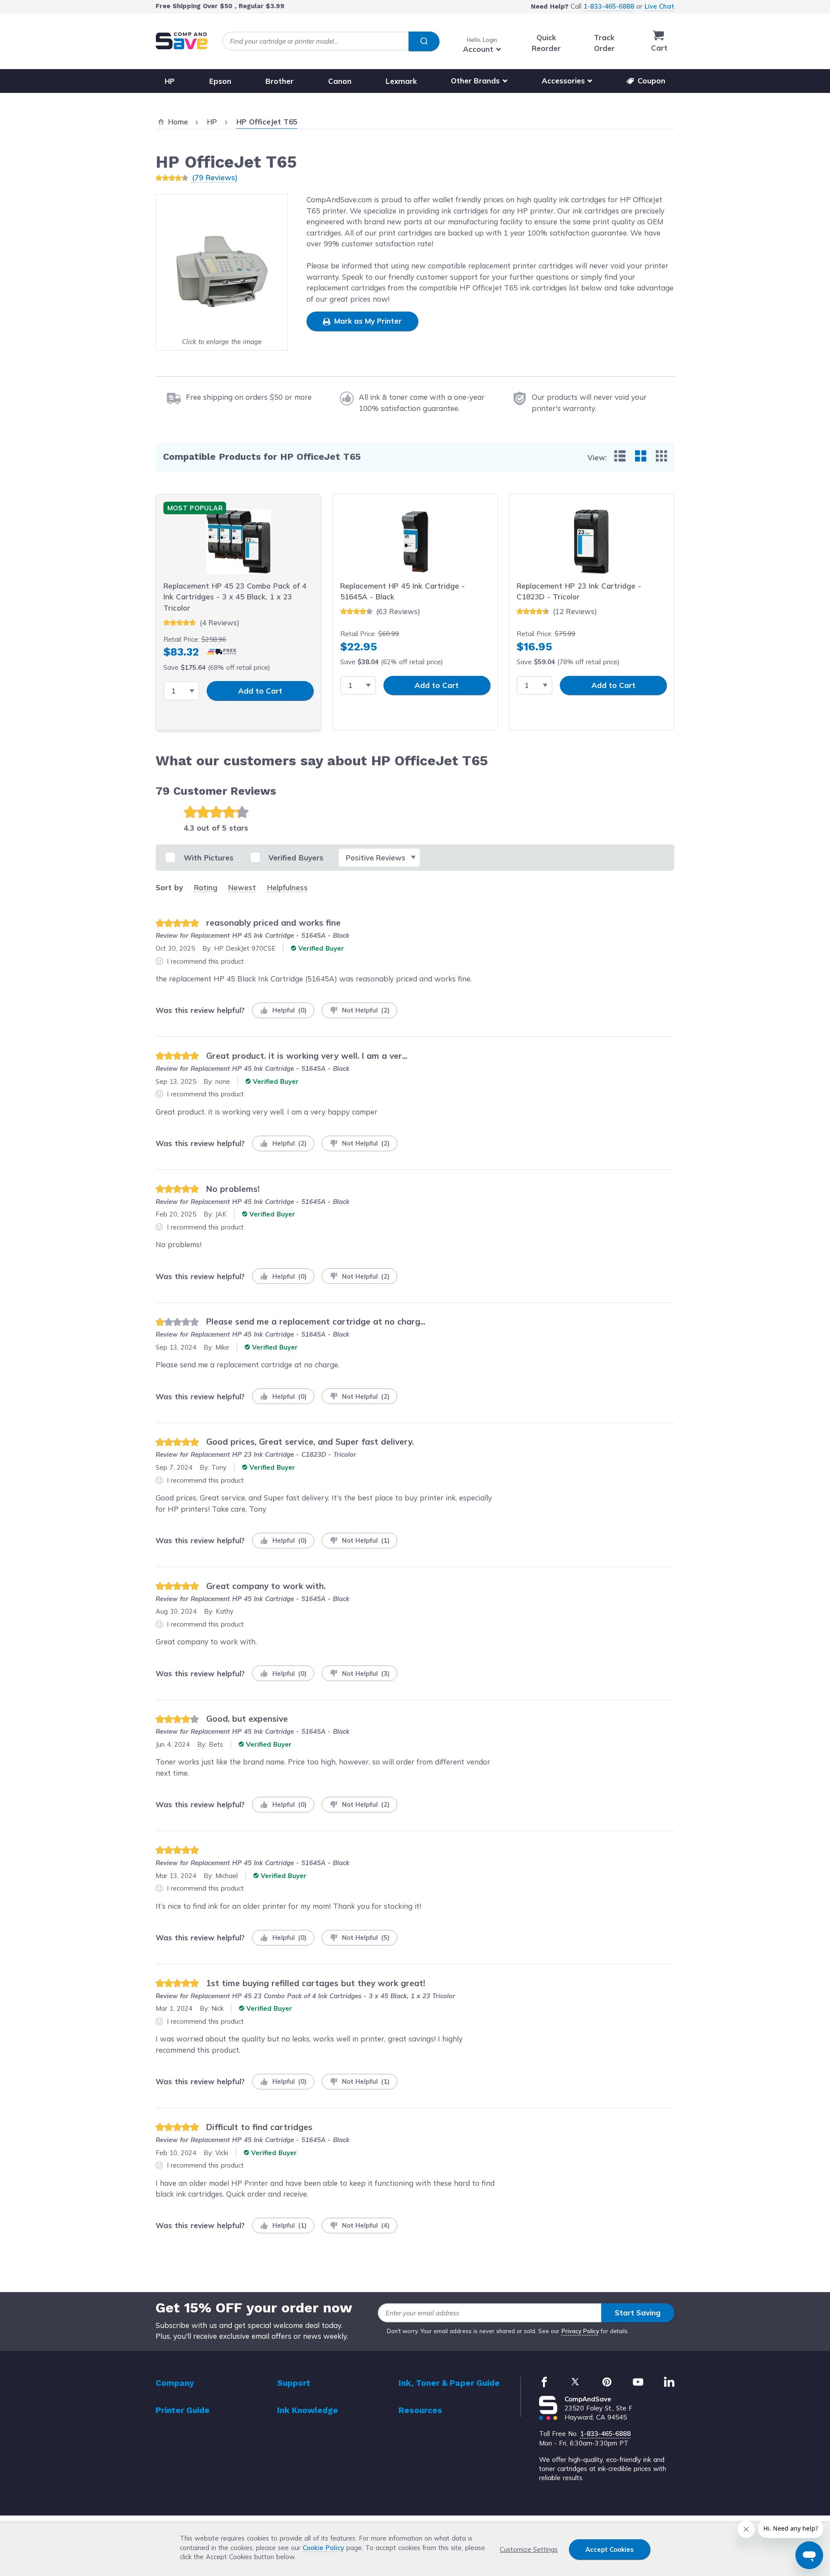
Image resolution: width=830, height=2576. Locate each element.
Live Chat (659, 6)
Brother (279, 81)
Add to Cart (260, 691)
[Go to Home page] (182, 41)
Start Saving (638, 2313)
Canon (340, 81)
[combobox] (331, 41)
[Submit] (424, 41)
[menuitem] (620, 456)
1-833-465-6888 (609, 6)
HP (170, 81)
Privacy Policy (580, 2331)
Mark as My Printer (367, 321)
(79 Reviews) (215, 177)
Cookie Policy (323, 2548)
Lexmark (401, 81)
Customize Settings (529, 2549)
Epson (220, 81)
